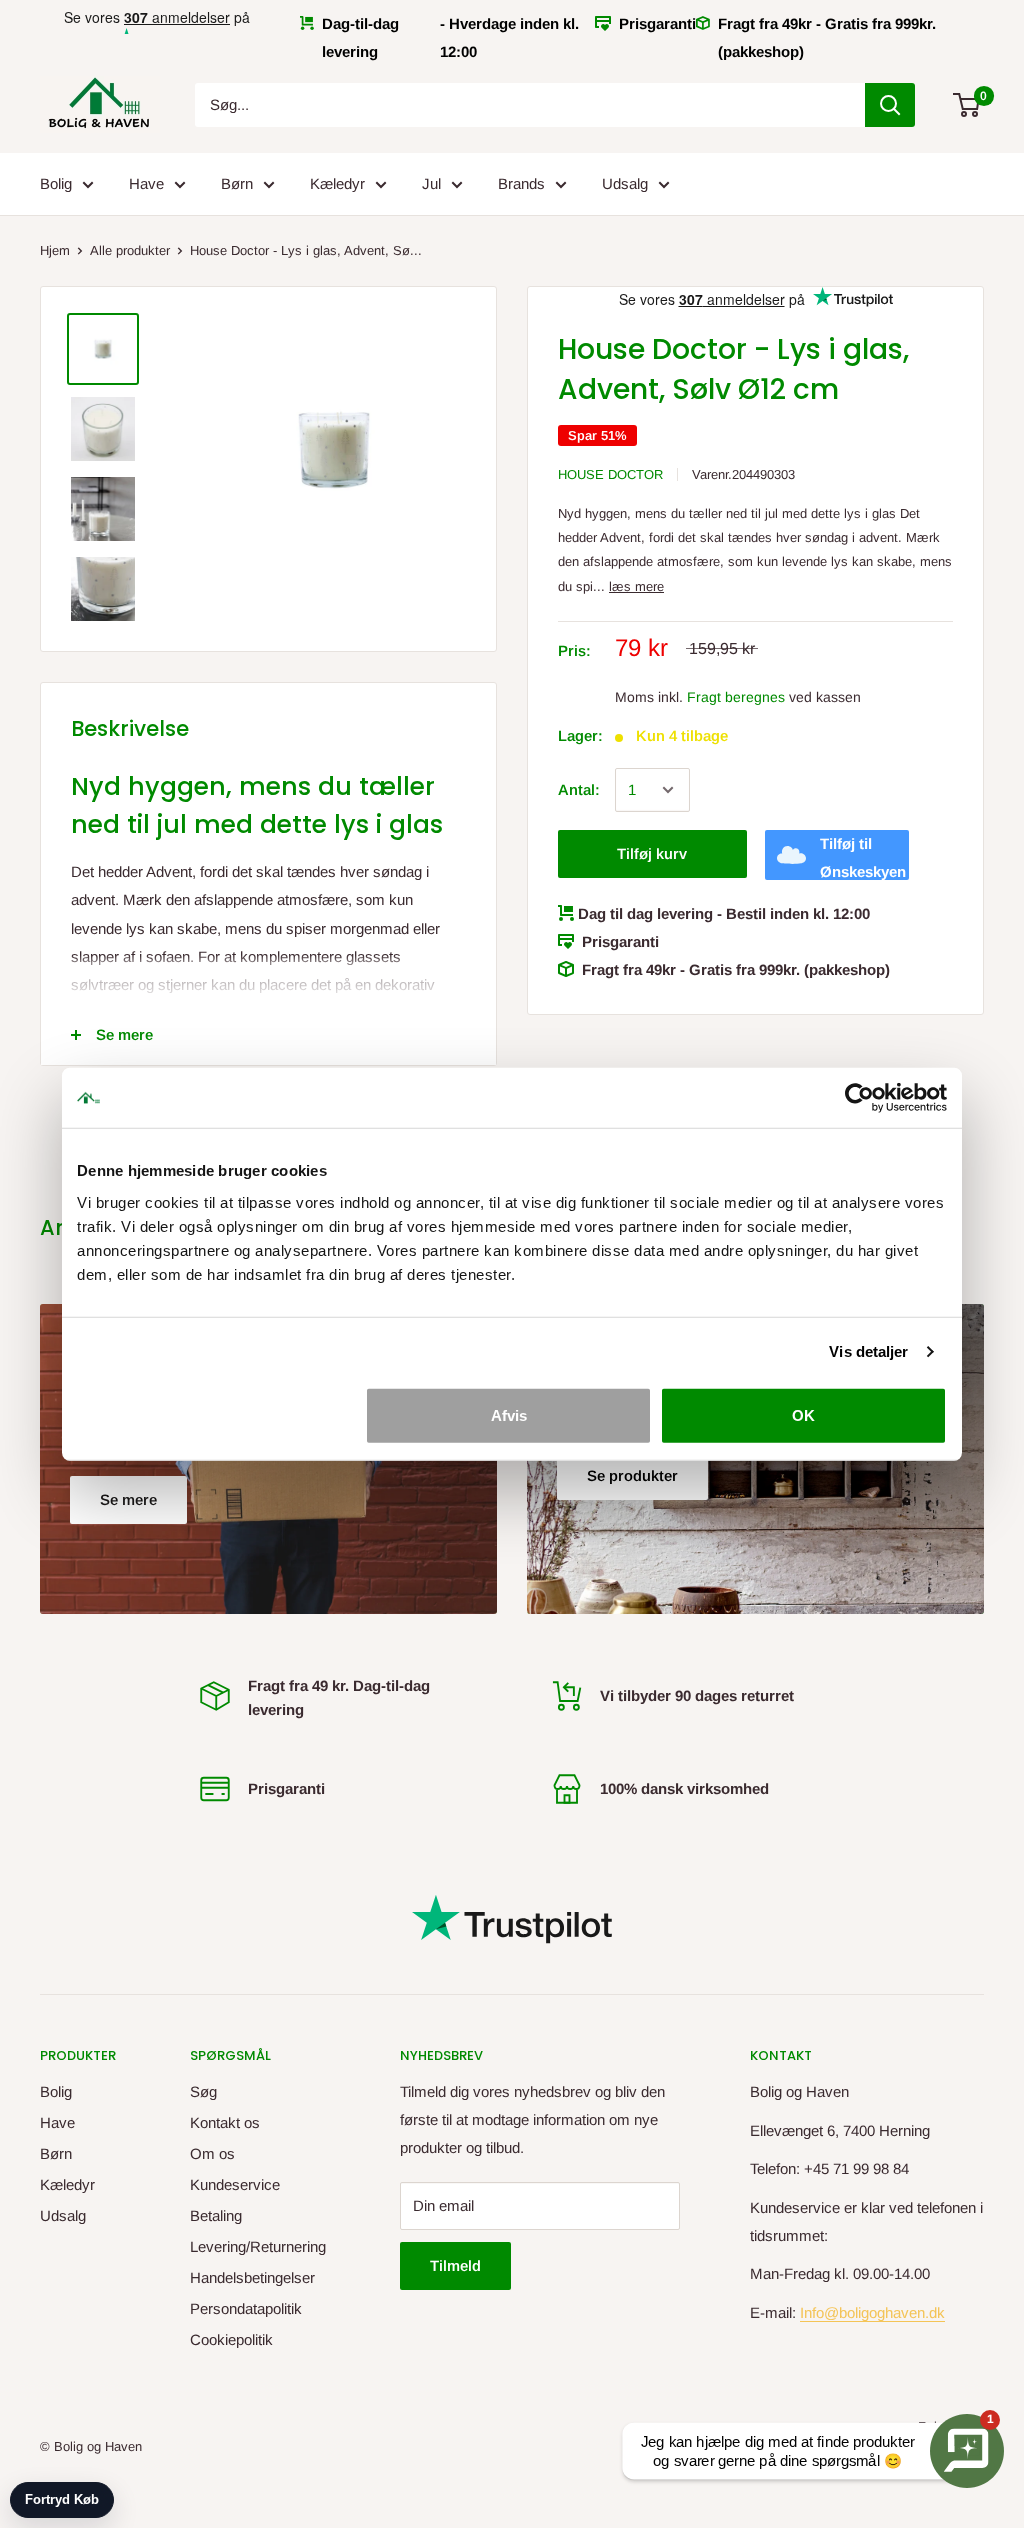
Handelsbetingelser (252, 2277)
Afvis (509, 1414)
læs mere (636, 586)
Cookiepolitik (231, 2339)
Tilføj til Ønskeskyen (863, 857)
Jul (431, 183)
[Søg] (890, 105)
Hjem (55, 250)
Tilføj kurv (652, 853)
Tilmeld (455, 2265)
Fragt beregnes (736, 697)
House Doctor (610, 474)
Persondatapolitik (246, 2308)
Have (146, 183)
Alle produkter (130, 250)
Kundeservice (235, 2184)
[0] (967, 105)
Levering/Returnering (258, 2246)
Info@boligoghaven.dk (872, 2312)
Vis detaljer (868, 1351)
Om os (212, 2153)
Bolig (56, 183)
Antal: (579, 789)
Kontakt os (225, 2122)
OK (803, 1414)
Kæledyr (337, 183)
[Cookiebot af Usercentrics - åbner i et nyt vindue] (859, 1098)
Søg (203, 2091)
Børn (237, 183)
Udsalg (625, 183)
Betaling (216, 2215)
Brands (521, 183)
